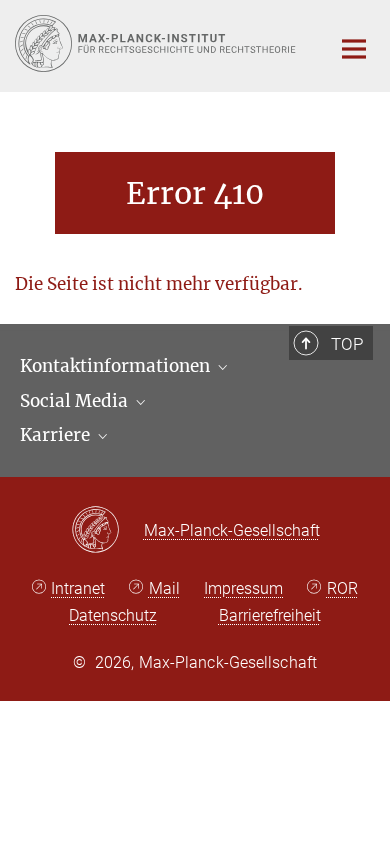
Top (347, 344)
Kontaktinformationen (117, 366)
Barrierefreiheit (270, 615)
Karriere (57, 435)
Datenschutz (113, 615)
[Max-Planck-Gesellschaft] (107, 531)
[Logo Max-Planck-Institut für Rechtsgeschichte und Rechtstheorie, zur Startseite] (157, 43)
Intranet (78, 588)
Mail (164, 588)
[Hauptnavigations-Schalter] (354, 49)
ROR (342, 588)
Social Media (76, 401)
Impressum (243, 588)
